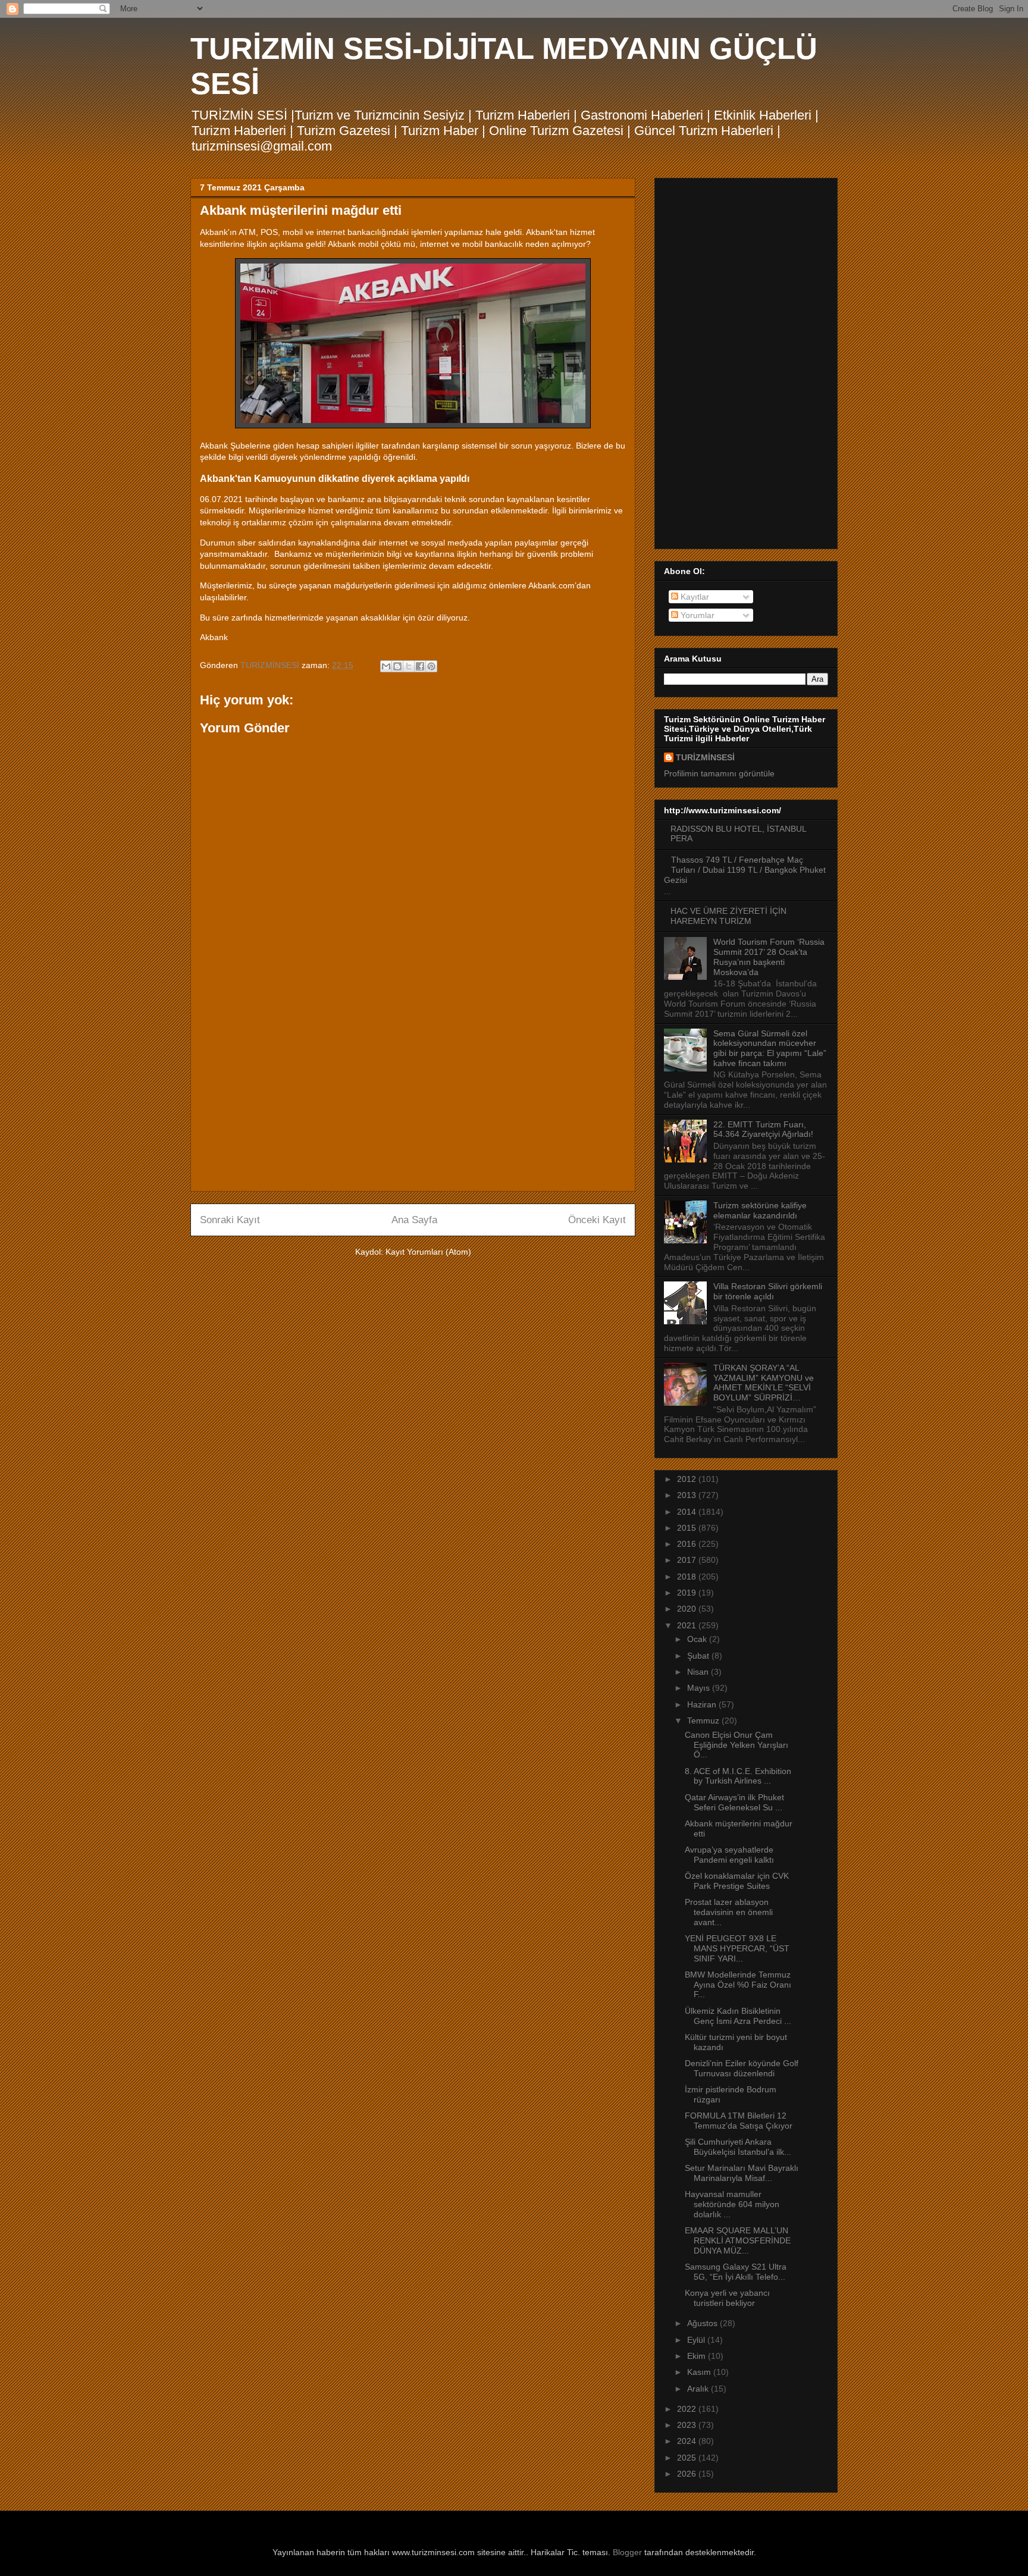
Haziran (703, 1704)
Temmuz (704, 1721)
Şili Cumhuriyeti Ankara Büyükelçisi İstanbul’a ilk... (738, 2147)
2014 (688, 1512)
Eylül (697, 2340)
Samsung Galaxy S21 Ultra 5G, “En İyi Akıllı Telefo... (736, 2272)
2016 (688, 1544)
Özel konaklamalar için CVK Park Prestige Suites (737, 1881)
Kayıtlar (694, 597)
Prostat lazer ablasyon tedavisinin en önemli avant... (729, 1912)
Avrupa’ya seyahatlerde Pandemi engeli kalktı (729, 1855)
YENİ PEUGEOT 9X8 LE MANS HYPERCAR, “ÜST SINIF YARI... (737, 1948)
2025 (688, 2458)
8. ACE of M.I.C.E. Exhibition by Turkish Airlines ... (738, 1776)
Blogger (627, 2552)
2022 (688, 2409)
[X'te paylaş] (409, 666)
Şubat (699, 1656)
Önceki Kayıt (597, 1220)
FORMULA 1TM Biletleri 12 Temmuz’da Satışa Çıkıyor (740, 2121)
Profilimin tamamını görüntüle (719, 773)
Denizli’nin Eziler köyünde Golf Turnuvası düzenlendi (742, 2068)
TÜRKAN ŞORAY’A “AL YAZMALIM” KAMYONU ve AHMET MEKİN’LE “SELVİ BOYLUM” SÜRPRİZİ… (764, 1383)
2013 (688, 1495)
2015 (688, 1528)
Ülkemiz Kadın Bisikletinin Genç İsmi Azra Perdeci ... (738, 2016)
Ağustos (703, 2323)
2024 (688, 2441)
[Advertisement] (413, 1099)
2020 (688, 1609)
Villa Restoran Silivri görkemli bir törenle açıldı (768, 1291)
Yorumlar (696, 615)
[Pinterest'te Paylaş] (431, 666)
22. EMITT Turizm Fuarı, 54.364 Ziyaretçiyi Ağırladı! (763, 1129)
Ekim (698, 2356)
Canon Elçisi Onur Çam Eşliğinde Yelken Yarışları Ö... (736, 1745)
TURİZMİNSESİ (705, 757)
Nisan (699, 1672)
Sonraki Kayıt (230, 1220)
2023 (688, 2425)
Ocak (698, 1639)
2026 (688, 2474)
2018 (688, 1577)
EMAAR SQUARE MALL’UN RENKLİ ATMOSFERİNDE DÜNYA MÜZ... (738, 2240)
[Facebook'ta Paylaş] (420, 666)
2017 (688, 1560)
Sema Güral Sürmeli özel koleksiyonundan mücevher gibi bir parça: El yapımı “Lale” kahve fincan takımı (770, 1048)
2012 (688, 1479)
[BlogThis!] (397, 666)
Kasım (700, 2372)
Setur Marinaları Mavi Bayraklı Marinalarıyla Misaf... (742, 2173)
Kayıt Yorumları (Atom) (428, 1252)
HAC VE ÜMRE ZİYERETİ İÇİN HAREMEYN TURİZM (728, 916)
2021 (688, 1625)
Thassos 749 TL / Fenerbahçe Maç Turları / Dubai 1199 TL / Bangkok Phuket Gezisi (745, 870)
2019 (688, 1593)
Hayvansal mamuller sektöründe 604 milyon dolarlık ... (732, 2204)
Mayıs (700, 1688)
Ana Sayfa (414, 1220)
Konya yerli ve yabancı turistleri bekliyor (727, 2298)
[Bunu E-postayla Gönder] (386, 666)
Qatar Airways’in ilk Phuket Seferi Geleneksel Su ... (734, 1802)
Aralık (699, 2389)
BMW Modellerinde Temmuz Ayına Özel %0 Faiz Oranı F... (738, 1985)
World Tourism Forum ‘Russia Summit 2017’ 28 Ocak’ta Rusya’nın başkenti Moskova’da (769, 957)
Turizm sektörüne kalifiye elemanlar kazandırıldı (760, 1210)
